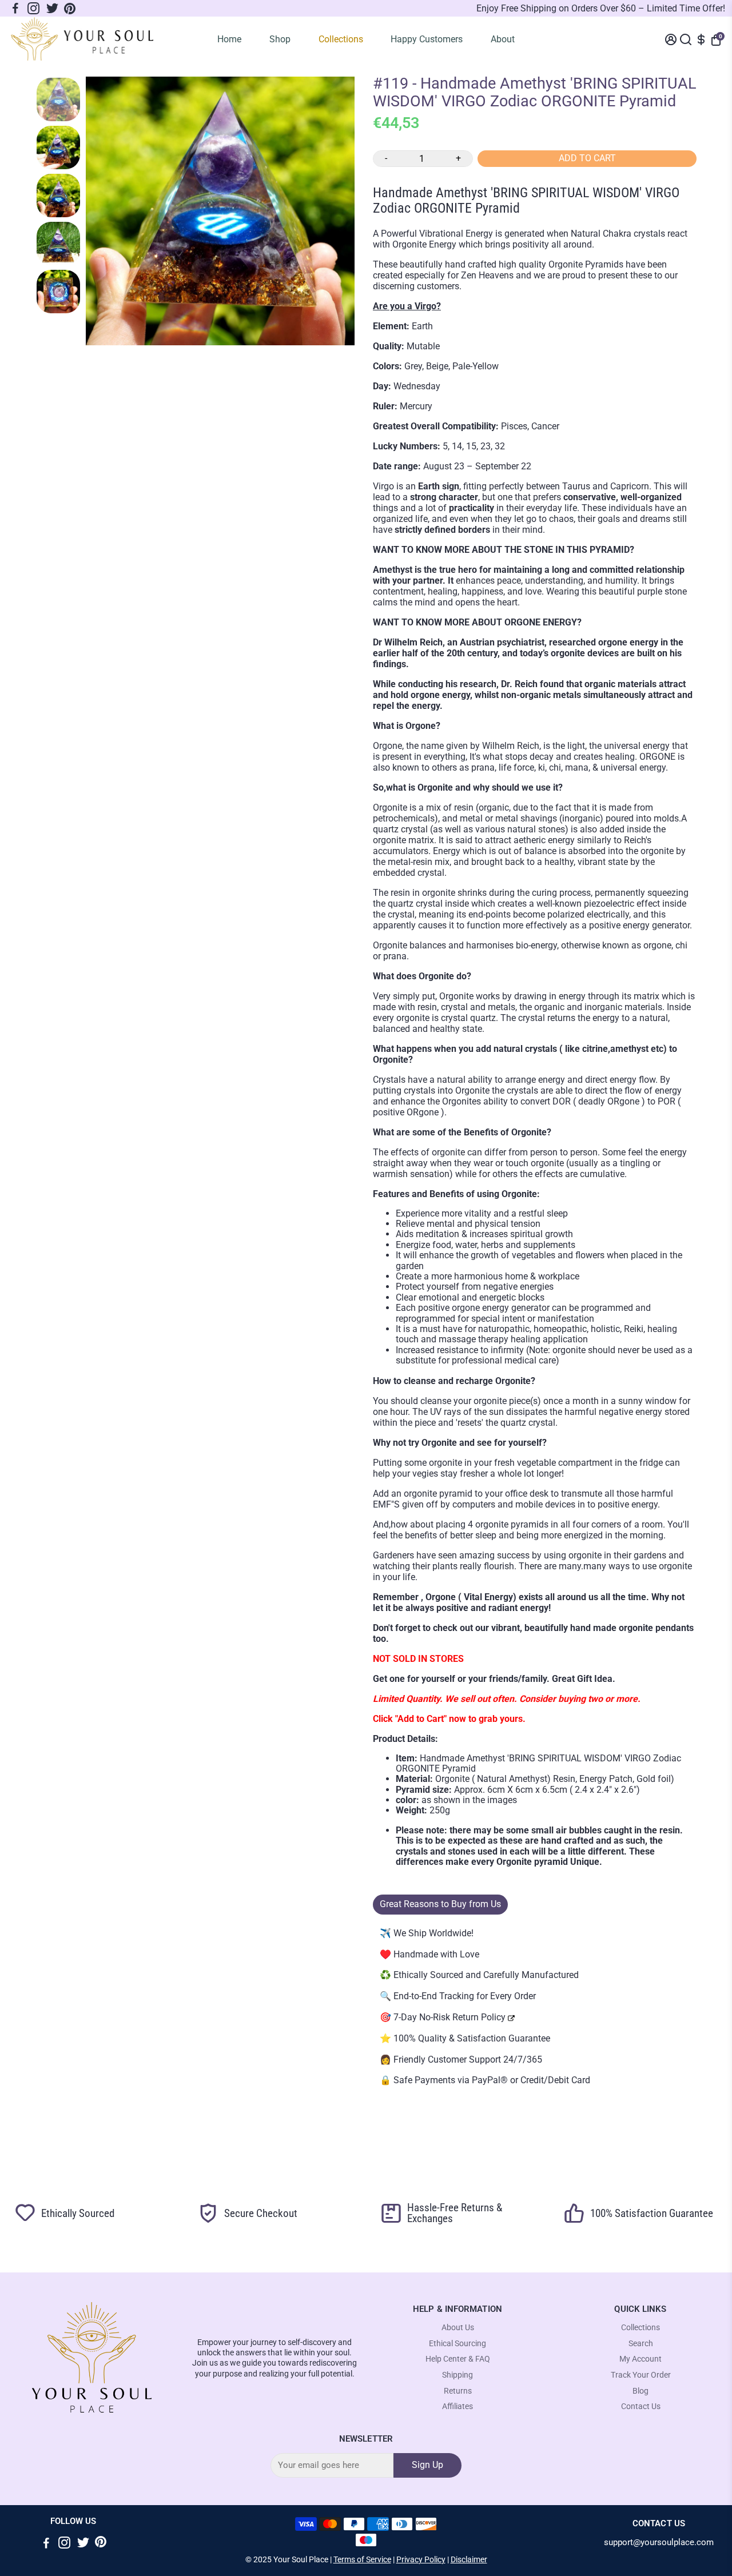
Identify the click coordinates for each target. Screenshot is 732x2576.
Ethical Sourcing (457, 2344)
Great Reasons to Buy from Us (440, 1904)
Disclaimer (469, 2559)
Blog (640, 2391)
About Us (458, 2328)
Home (229, 39)
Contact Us (641, 2406)
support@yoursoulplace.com (659, 2543)
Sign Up (427, 2465)
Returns (458, 2391)
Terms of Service (362, 2559)
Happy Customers (427, 39)
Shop (280, 39)
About (503, 39)
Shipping (457, 2375)
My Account (640, 2359)
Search (641, 2344)
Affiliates (457, 2406)
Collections (341, 39)
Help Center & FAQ (458, 2359)
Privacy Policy (421, 2559)
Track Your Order (641, 2375)
